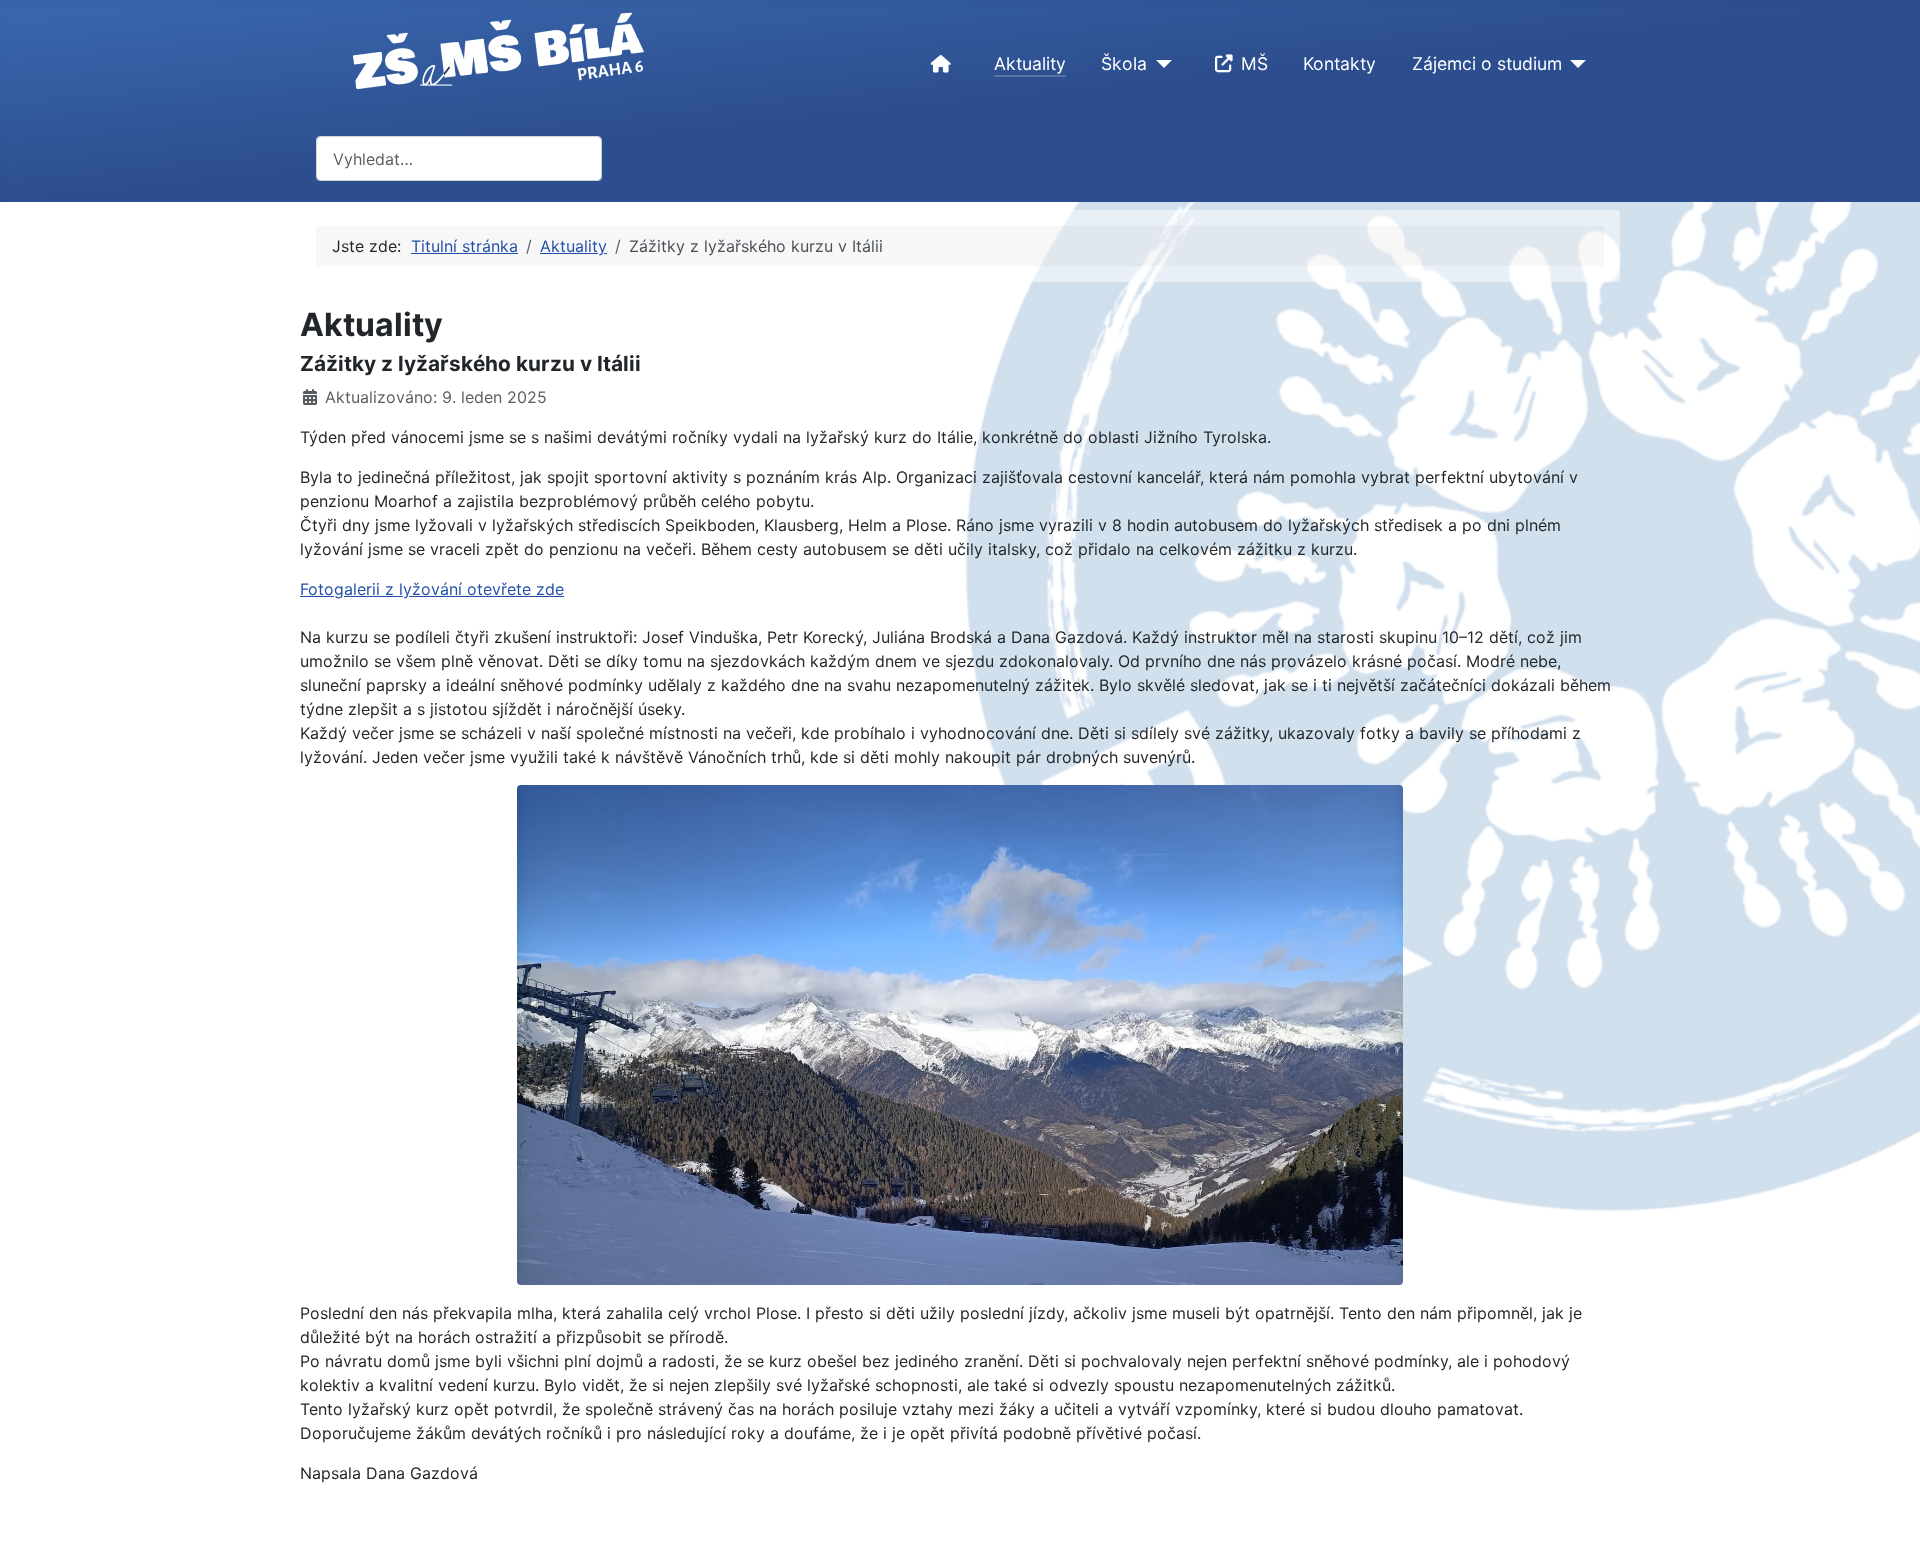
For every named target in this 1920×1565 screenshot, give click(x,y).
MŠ (1254, 63)
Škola (1124, 63)
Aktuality (1030, 63)
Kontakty (1339, 63)
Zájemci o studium (1487, 63)
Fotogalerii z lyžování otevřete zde (432, 589)
